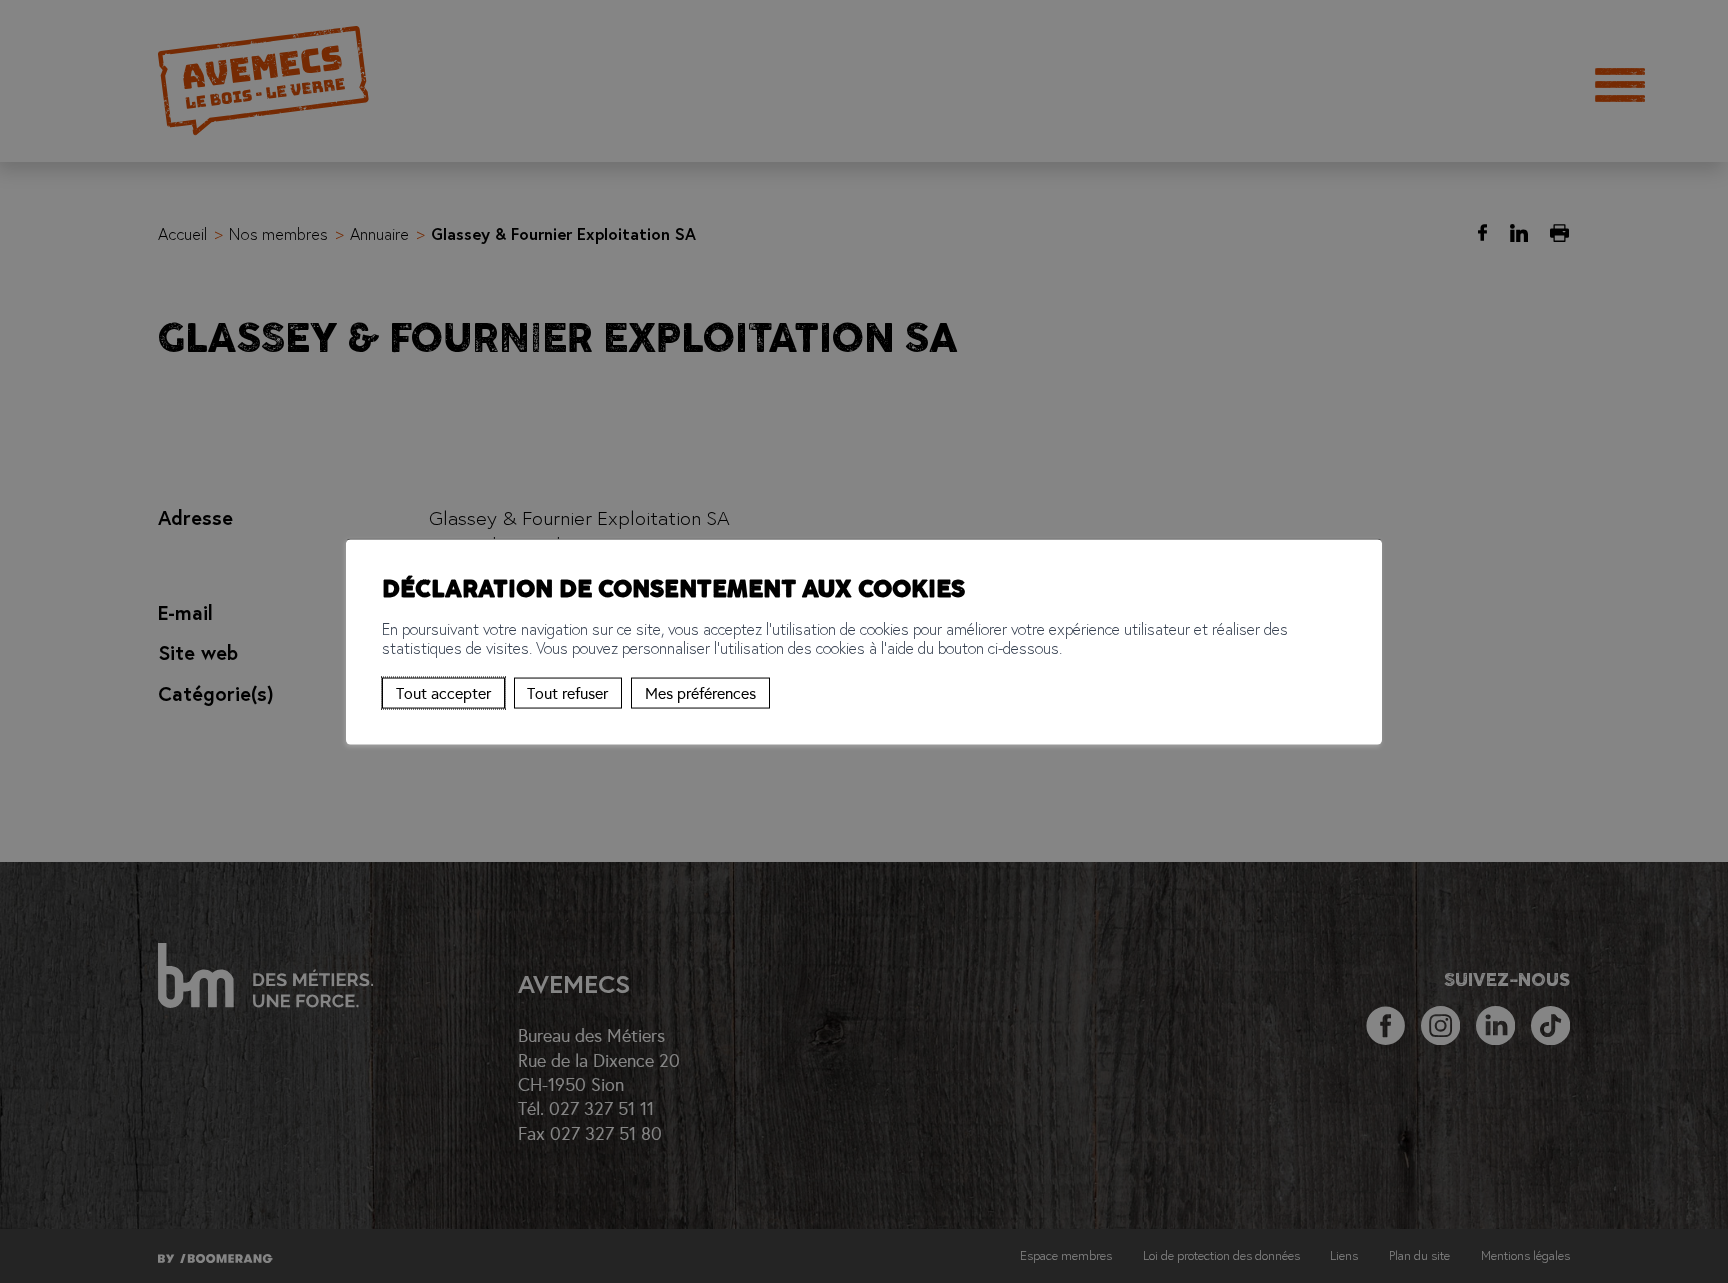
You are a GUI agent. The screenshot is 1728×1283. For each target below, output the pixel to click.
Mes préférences (700, 692)
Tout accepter (443, 692)
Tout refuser (567, 692)
